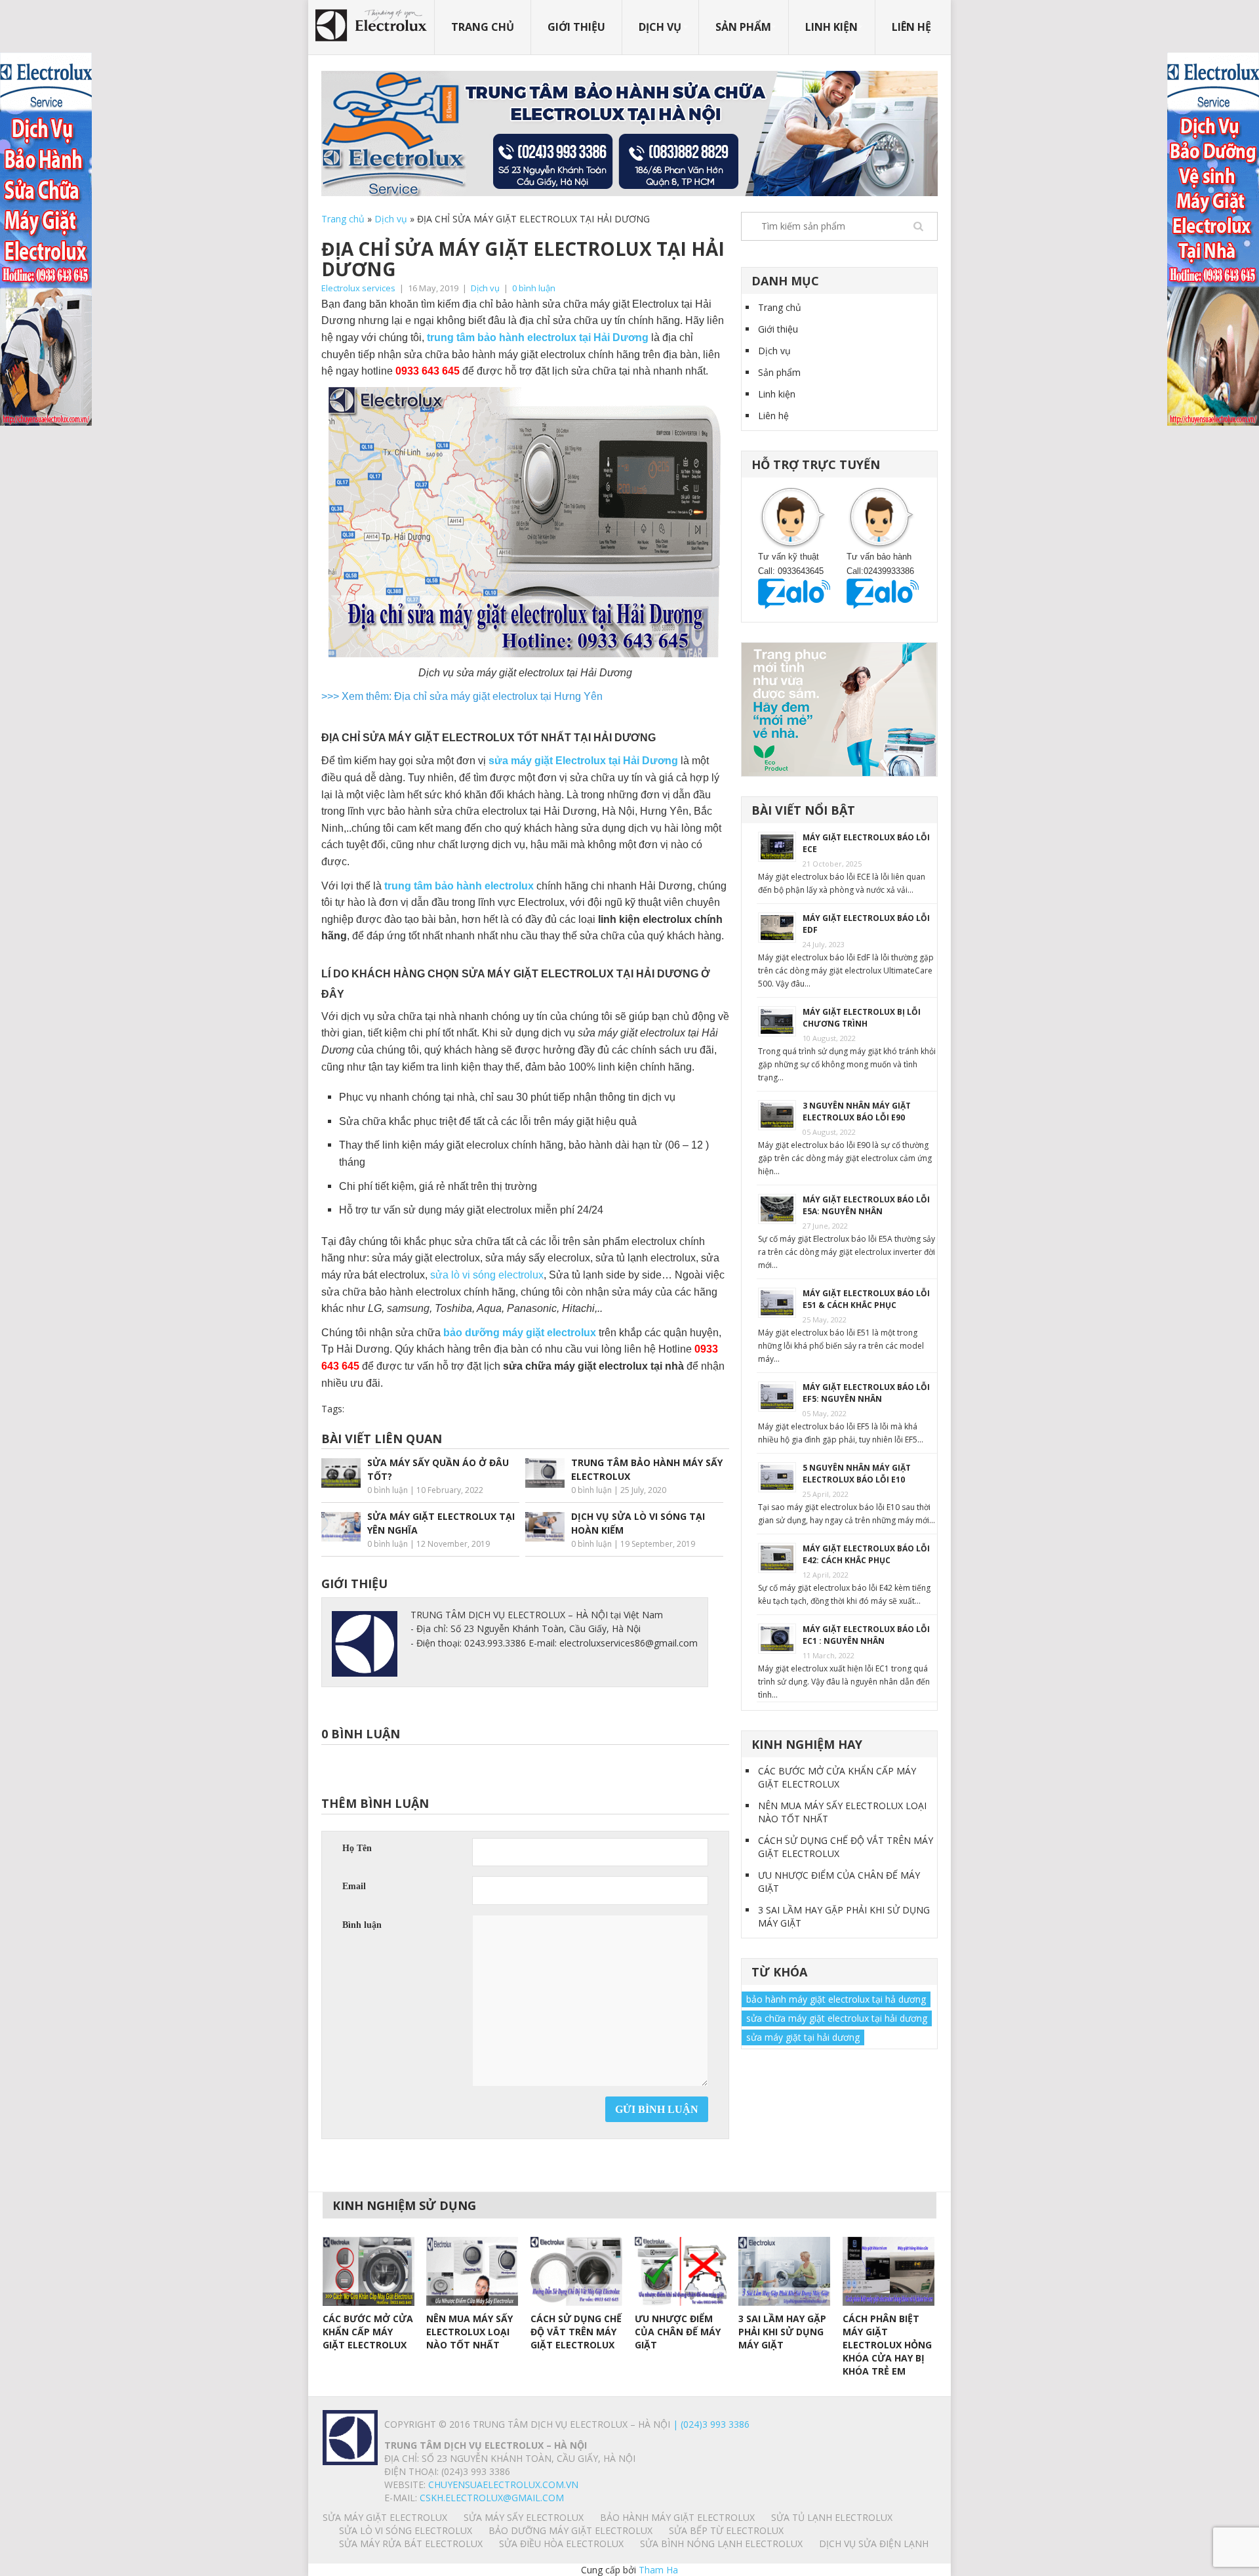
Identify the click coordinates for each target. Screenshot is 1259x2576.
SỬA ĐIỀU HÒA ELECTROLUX (561, 2544)
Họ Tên (357, 1848)
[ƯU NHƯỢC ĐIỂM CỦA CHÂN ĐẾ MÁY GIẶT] (681, 2271)
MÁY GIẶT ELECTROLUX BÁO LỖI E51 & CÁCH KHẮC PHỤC (866, 1299)
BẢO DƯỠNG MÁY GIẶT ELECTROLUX (570, 2530)
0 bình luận (534, 288)
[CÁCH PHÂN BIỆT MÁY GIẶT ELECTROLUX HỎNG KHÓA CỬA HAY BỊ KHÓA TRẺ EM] (889, 2271)
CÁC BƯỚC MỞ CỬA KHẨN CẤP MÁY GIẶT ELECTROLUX (837, 1777)
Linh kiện (831, 27)
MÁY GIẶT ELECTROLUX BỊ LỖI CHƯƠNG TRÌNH (862, 1018)
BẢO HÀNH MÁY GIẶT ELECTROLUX (677, 2517)
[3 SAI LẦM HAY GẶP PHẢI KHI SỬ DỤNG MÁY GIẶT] (784, 2271)
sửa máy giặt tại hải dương (803, 2037)
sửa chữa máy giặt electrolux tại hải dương (837, 2018)
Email (354, 1886)
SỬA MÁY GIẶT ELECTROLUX (385, 2517)
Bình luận (362, 1925)
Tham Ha (658, 2570)
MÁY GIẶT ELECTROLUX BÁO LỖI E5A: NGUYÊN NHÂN (866, 1205)
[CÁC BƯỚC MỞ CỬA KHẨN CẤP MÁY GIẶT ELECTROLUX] (369, 2271)
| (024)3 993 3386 (710, 2424)
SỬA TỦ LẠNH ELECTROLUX (832, 2517)
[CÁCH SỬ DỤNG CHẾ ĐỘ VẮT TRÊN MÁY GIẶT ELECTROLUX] (576, 2271)
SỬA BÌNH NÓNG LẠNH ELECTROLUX (721, 2544)
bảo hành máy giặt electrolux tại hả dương (836, 1999)
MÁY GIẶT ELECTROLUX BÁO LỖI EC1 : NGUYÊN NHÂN (866, 1635)
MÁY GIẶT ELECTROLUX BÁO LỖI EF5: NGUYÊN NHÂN (866, 1393)
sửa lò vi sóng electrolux (487, 1275)
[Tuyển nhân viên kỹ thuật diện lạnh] (839, 708)
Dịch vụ (660, 27)
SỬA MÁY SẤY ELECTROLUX (524, 2517)
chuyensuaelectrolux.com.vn (503, 2484)
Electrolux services (358, 288)
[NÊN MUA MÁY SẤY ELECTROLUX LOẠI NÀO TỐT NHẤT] (472, 2271)
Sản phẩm (743, 27)
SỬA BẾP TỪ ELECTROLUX (726, 2530)
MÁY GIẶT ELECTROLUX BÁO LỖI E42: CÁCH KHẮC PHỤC (866, 1554)
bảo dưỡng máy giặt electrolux (520, 1333)
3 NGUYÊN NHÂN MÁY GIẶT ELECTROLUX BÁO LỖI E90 (857, 1112)
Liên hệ (911, 27)
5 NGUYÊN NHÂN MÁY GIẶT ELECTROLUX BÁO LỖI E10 (857, 1474)
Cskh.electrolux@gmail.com (492, 2498)
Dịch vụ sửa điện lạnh (874, 2544)
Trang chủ (483, 27)
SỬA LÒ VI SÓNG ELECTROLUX (406, 2530)
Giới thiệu (576, 27)
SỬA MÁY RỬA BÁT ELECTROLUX (411, 2544)
